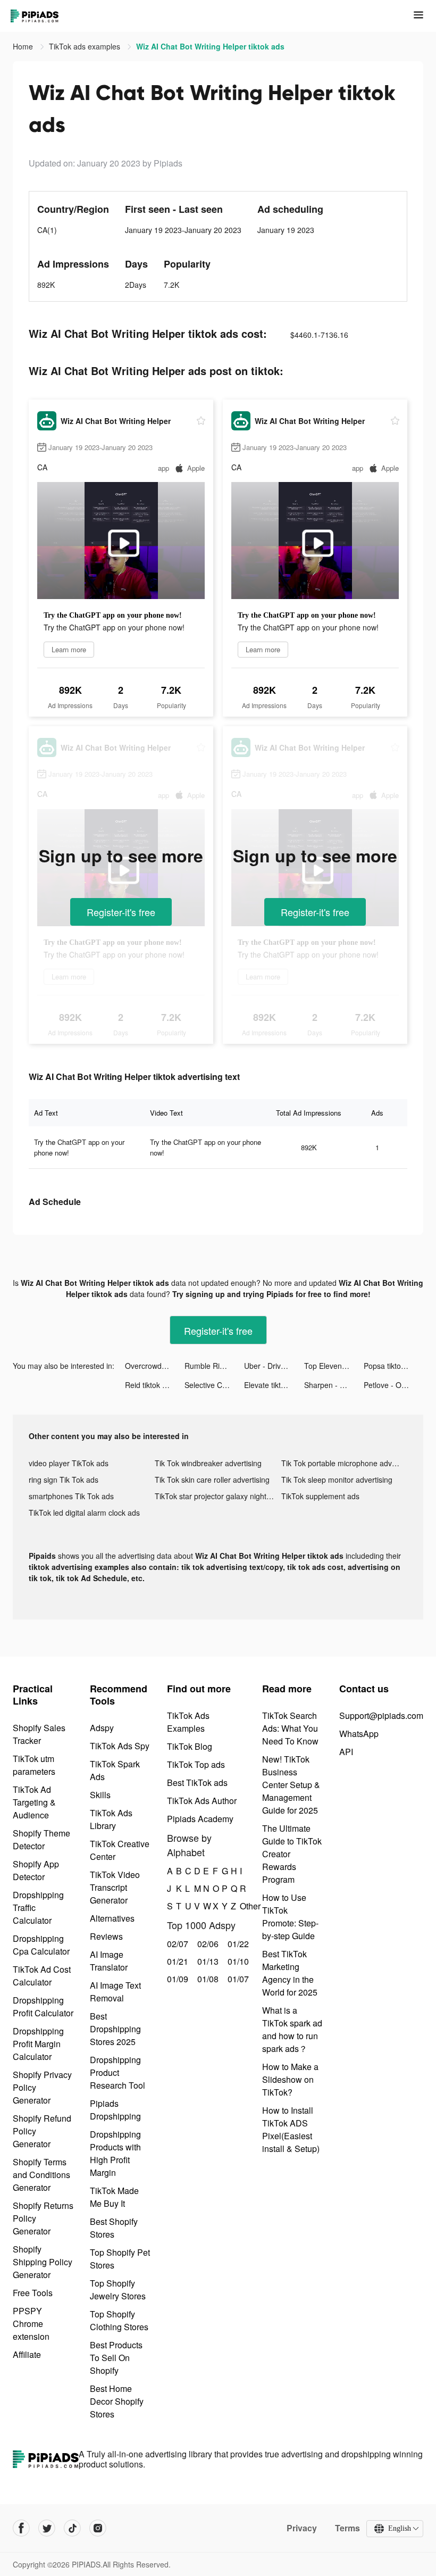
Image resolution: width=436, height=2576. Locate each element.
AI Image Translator (109, 1961)
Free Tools (33, 2293)
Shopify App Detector (36, 1870)
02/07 (176, 1944)
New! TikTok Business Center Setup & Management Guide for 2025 (291, 1785)
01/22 (237, 1944)
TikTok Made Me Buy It (114, 2197)
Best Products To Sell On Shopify (116, 2358)
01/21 (176, 1961)
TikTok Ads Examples (188, 1722)
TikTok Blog (190, 1746)
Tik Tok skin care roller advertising (212, 1480)
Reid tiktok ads (150, 1385)
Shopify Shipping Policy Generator (43, 2262)
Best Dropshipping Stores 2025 (115, 2029)
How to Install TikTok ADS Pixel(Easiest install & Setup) (291, 2129)
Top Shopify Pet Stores (120, 2259)
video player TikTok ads (69, 1463)
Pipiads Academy (200, 1819)
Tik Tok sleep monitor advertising (337, 1480)
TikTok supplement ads (320, 1496)
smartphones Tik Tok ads (71, 1496)
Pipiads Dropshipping (115, 2110)
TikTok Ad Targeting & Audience (34, 1802)
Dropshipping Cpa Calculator (41, 1945)
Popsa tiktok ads (391, 1366)
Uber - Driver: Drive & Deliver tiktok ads (274, 1366)
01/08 (207, 1979)
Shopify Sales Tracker (39, 1734)
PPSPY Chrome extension (31, 2324)
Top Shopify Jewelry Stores (118, 2290)
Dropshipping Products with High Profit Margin (115, 2153)
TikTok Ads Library (111, 1819)
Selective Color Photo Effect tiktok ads (214, 1385)
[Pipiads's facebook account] (21, 2528)
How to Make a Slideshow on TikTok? (290, 2079)
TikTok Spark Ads (115, 1770)
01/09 (176, 1979)
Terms (347, 2528)
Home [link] (24, 46)
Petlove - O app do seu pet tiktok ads (393, 1385)
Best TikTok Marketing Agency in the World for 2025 (290, 1973)
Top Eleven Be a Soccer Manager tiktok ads (334, 1366)
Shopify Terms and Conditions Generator (41, 2175)
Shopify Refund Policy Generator (42, 2131)
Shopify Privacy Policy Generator (42, 2087)
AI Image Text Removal (115, 1992)
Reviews (106, 1936)
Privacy (302, 2528)
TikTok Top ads (196, 1764)
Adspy (102, 1728)
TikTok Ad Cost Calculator (42, 1976)
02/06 (207, 1944)
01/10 (237, 1961)
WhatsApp (359, 1734)
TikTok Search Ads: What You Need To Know (290, 1728)
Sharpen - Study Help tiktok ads (334, 1385)
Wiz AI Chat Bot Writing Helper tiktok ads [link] (210, 46)
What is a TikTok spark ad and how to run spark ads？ (292, 2029)
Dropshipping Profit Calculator (43, 2006)
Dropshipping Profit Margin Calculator (38, 2044)
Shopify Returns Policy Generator (43, 2218)
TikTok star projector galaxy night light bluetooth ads (218, 1496)
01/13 (207, 1961)
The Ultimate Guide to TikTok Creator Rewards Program (292, 1854)
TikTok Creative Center (120, 1850)
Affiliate (27, 2354)
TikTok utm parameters (34, 1765)
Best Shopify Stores (114, 2228)
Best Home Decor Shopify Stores (117, 2401)
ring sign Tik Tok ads (64, 1480)
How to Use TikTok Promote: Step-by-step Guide (290, 1917)
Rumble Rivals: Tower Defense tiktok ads (214, 1366)
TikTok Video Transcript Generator (115, 1887)
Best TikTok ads (197, 1783)
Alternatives (112, 1918)
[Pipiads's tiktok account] (72, 2528)
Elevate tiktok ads (274, 1385)
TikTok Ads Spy (120, 1746)
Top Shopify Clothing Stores (119, 2320)
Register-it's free (121, 912)
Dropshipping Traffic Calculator (38, 1908)
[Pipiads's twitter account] (47, 2528)
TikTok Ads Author (202, 1801)
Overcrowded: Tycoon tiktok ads (155, 1366)
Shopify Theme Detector (41, 1839)
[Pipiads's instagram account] (98, 2528)
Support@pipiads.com (381, 1715)
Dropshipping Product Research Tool (118, 2072)
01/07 (237, 1979)
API (346, 1752)
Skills (100, 1795)
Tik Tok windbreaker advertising (208, 1463)
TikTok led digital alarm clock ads (84, 1513)
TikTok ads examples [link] (86, 46)
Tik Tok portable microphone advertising (344, 1463)
